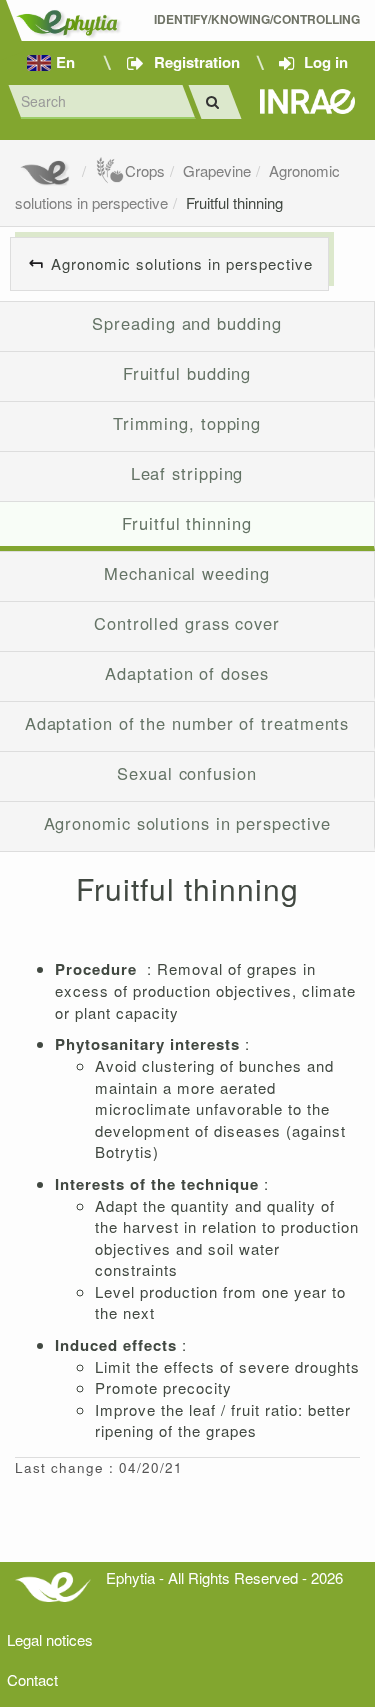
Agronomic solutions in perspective (182, 263)
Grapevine (217, 170)
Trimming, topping (187, 423)
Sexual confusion (187, 773)
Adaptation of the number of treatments (187, 723)
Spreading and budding (186, 323)
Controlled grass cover (187, 623)
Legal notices (50, 1639)
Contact (32, 1679)
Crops (145, 170)
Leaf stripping (187, 473)
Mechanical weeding (186, 573)
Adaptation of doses (186, 673)
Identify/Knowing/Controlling (257, 19)
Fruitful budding (187, 373)
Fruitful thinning (234, 202)
